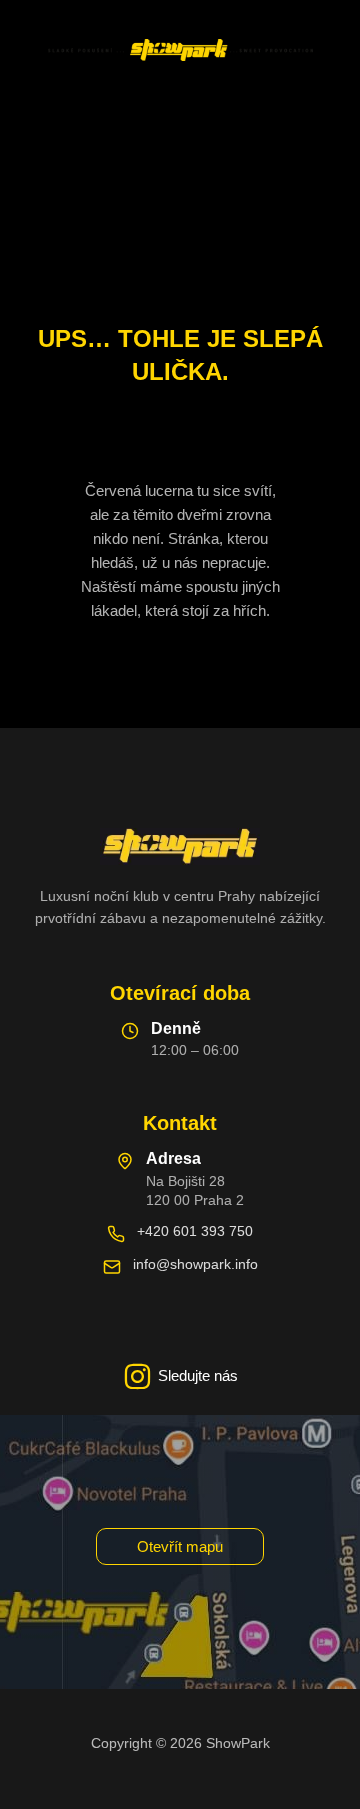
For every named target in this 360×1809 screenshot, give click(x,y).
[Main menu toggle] (180, 121)
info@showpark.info (195, 1264)
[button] (180, 1546)
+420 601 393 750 (195, 1231)
